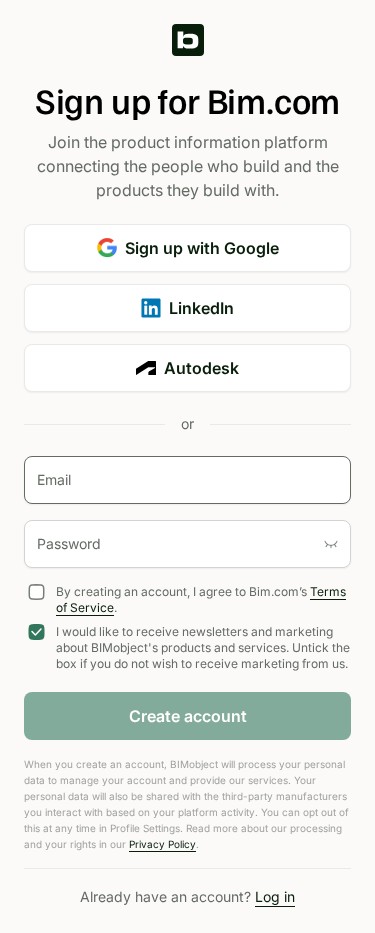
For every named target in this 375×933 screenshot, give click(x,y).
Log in (275, 896)
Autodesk (201, 368)
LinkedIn (201, 308)
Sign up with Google (202, 248)
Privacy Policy (162, 844)
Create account (188, 716)
